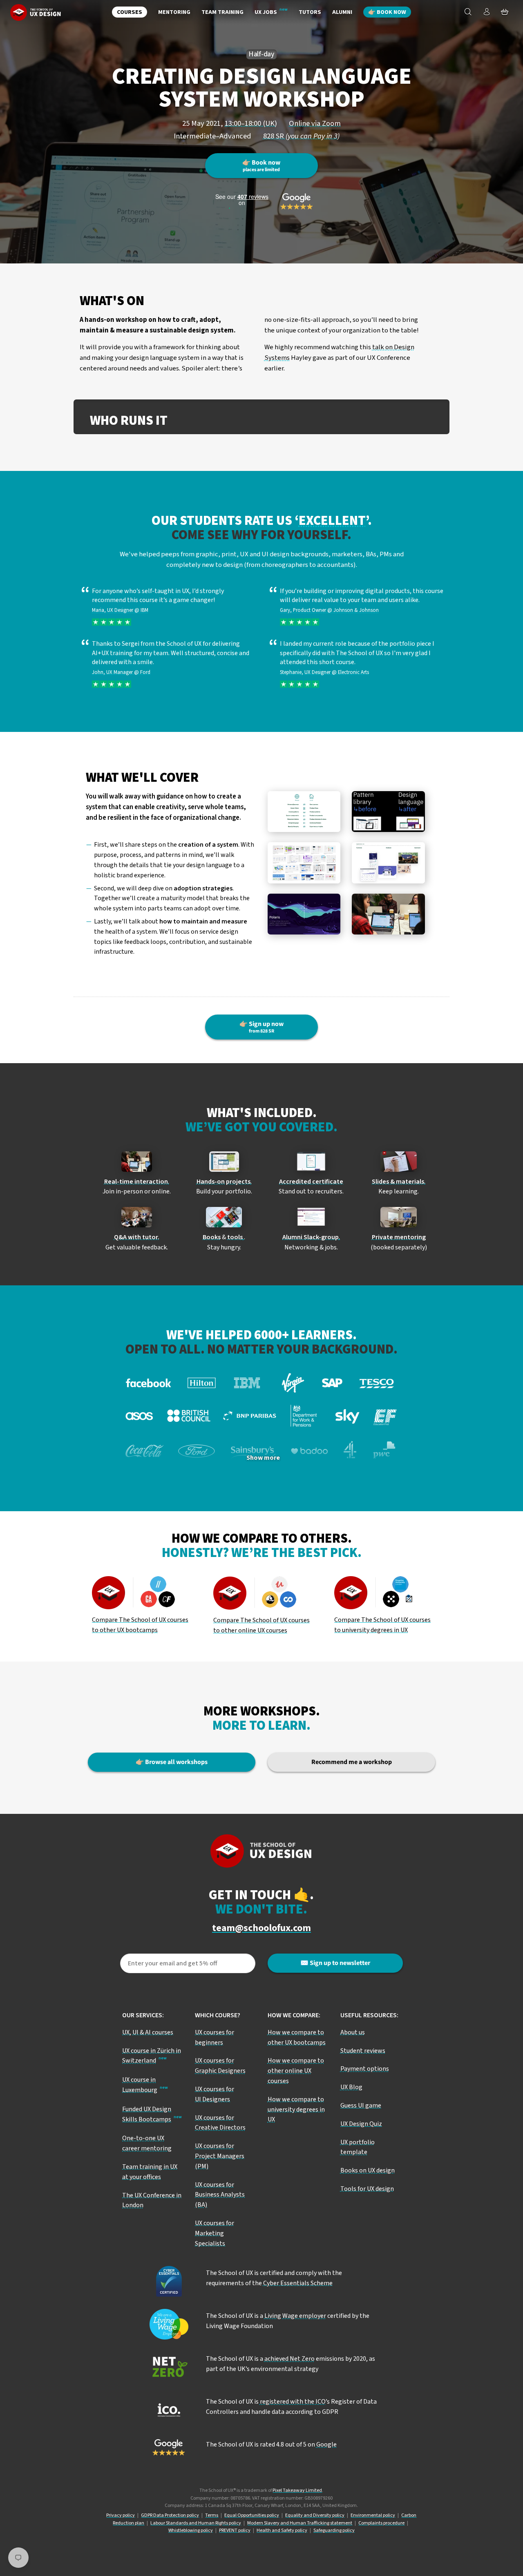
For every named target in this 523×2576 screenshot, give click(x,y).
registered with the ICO (293, 2402)
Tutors (310, 12)
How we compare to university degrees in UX (296, 2110)
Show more (263, 1458)
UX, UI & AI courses (148, 2032)
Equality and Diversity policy (315, 2515)
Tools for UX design (367, 2189)
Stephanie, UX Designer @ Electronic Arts (324, 672)
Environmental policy (373, 2515)
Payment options (365, 2069)
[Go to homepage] (36, 12)
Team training (222, 12)
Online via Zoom (315, 123)
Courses (130, 12)
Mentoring (174, 12)
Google (326, 2444)
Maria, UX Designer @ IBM (120, 610)
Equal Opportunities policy (252, 2515)
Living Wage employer (295, 2316)
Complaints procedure (381, 2523)
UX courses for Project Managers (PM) (220, 2156)
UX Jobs (266, 12)
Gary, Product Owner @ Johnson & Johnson (329, 610)
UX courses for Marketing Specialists (215, 2233)
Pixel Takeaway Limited (297, 2490)
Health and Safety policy (282, 2530)
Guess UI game (361, 2105)
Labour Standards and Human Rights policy (196, 2523)
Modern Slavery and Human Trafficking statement (300, 2523)
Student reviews (363, 2051)
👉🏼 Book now (387, 12)
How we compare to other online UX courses (296, 2071)
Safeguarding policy (334, 2530)
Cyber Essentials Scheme (298, 2283)
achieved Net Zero (289, 2359)
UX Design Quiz (361, 2124)
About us (353, 2032)
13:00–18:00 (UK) (251, 123)
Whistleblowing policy (191, 2530)
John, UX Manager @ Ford (121, 672)
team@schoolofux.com (261, 1928)
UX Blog (351, 2087)
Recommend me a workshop (352, 1762)
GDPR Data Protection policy (170, 2515)
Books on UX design (368, 2170)
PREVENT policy (235, 2530)
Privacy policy (121, 2515)
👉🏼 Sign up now (261, 1027)
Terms (212, 2515)
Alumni (342, 12)
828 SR (301, 136)
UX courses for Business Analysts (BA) (220, 2195)
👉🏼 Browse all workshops (172, 1762)
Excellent (332, 521)
